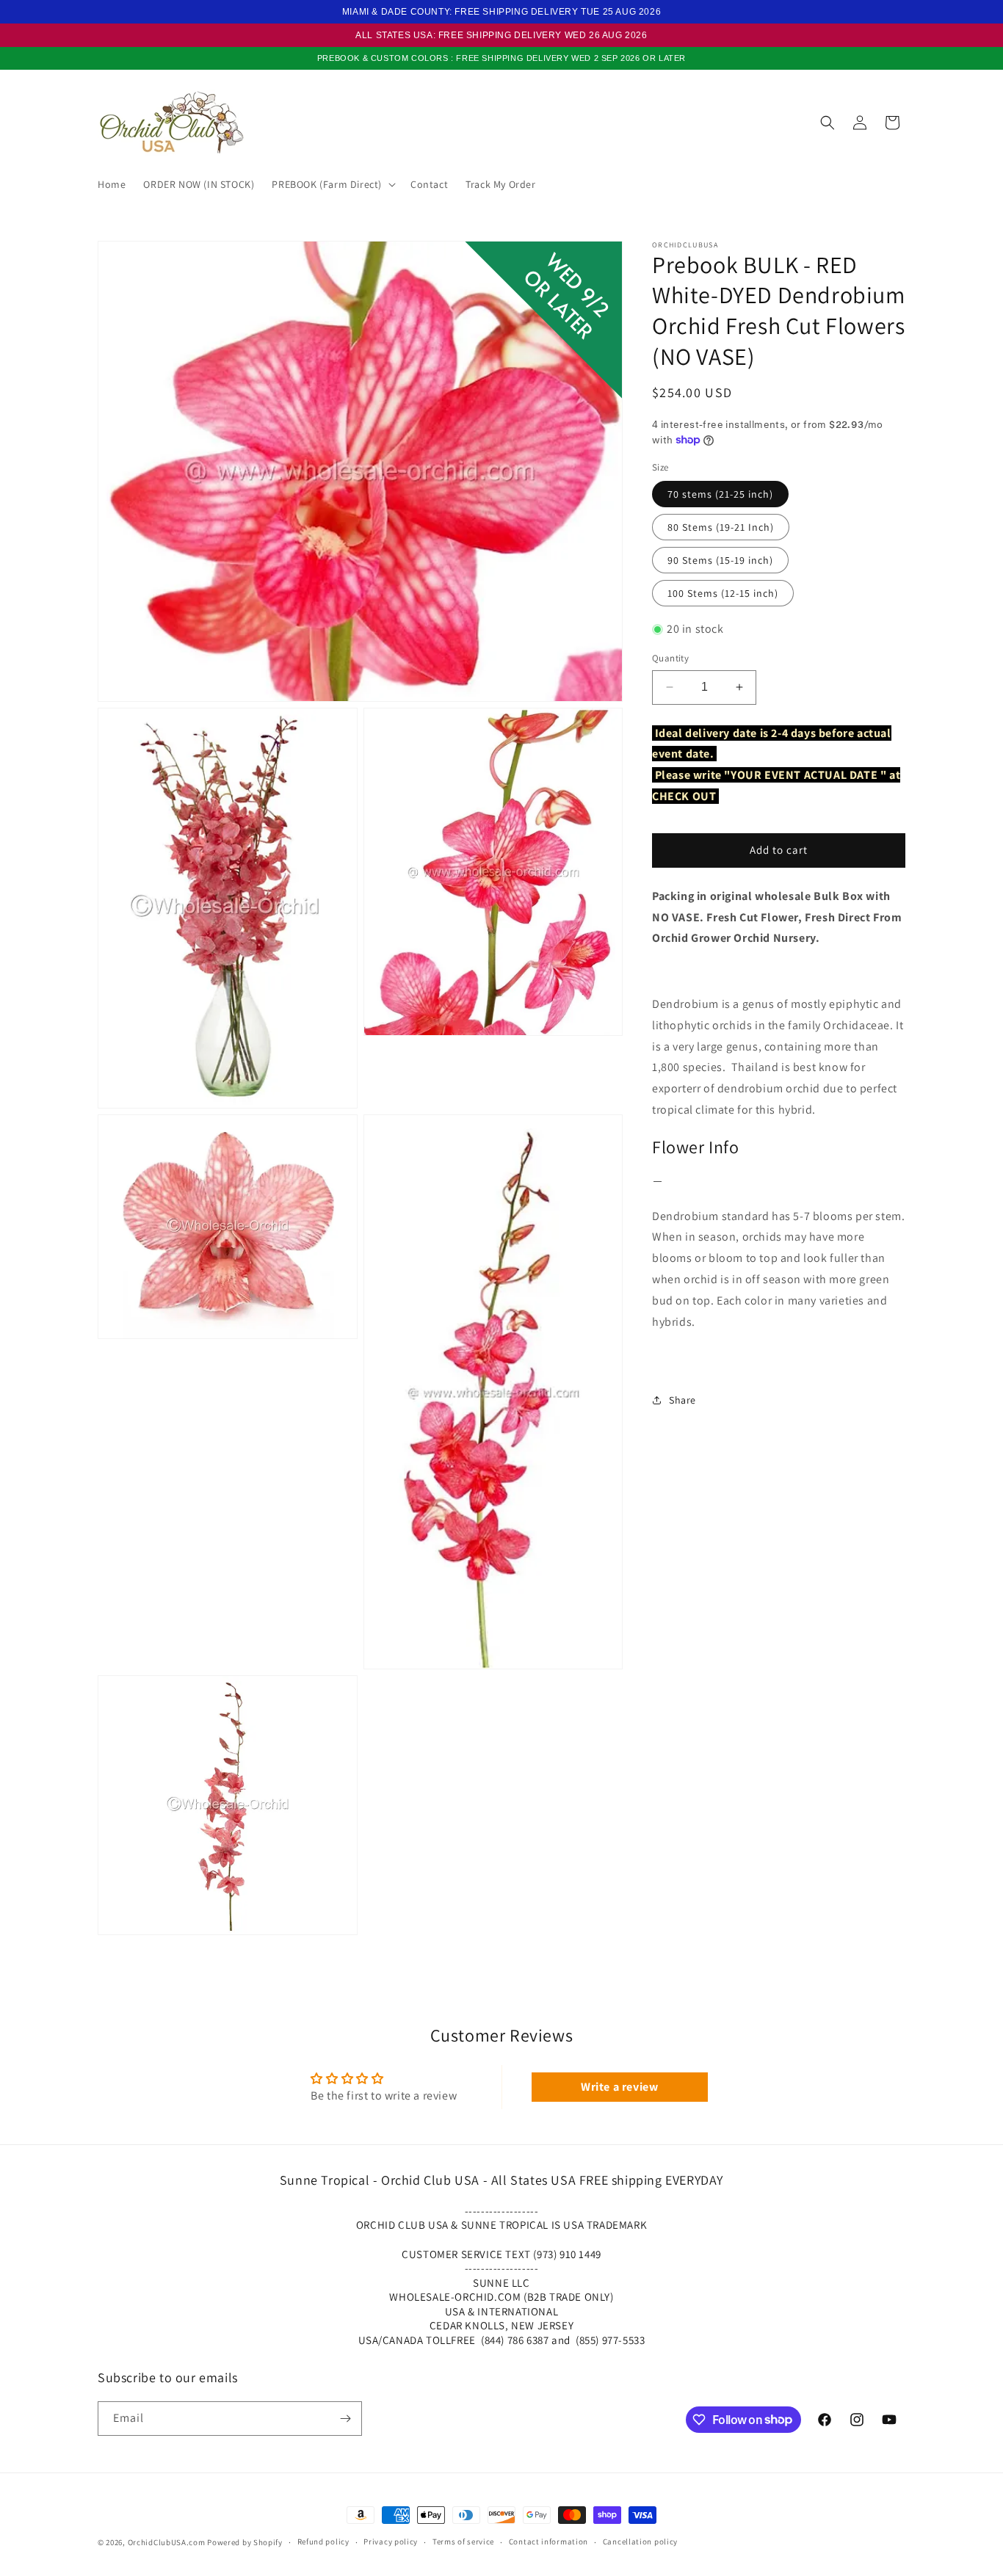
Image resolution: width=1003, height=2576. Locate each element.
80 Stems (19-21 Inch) (721, 527)
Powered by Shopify (245, 2542)
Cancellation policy (640, 2541)
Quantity (670, 658)
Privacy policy (391, 2541)
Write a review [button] (619, 2087)
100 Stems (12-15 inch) (723, 593)
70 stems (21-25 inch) (720, 494)
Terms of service (463, 2541)
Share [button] (682, 1399)
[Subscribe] (345, 2419)
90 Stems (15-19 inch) (720, 560)
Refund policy (323, 2541)
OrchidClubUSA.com (167, 2542)
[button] (332, 184)
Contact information (548, 2541)
